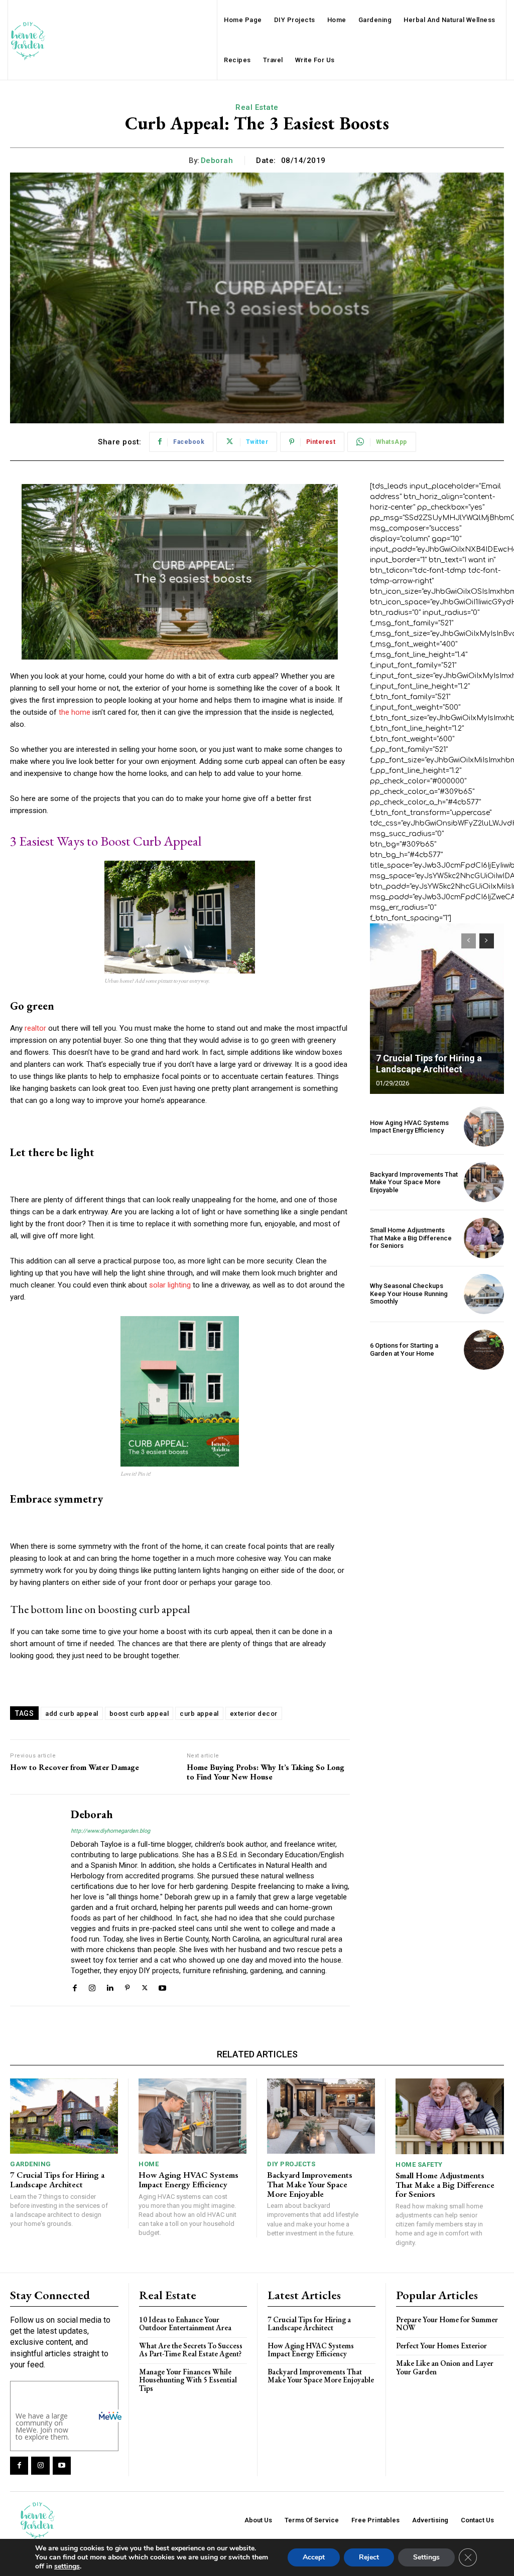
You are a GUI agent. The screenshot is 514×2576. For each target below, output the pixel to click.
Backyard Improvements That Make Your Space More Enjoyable (414, 1182)
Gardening (31, 2164)
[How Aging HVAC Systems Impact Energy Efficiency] (484, 1126)
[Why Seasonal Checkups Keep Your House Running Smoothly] (484, 1294)
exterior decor (254, 1714)
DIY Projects (291, 2164)
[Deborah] (34, 1900)
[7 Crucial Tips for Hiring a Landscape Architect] (437, 1009)
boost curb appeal (139, 1714)
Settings (426, 2557)
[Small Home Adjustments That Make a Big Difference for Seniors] (484, 1238)
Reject (369, 2557)
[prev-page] (469, 941)
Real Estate (257, 107)
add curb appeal (72, 1714)
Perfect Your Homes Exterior (441, 2346)
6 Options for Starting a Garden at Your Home (404, 1349)
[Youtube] (162, 1987)
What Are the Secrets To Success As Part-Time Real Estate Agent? (191, 2350)
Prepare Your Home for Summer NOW (447, 2324)
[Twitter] (145, 1987)
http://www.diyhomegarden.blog (110, 1831)
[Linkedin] (110, 1987)
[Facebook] (75, 1987)
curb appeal (199, 1714)
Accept (314, 2557)
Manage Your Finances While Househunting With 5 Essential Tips (188, 2380)
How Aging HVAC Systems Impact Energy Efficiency (409, 1127)
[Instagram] (92, 1987)
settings (67, 2566)
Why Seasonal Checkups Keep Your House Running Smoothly (409, 1294)
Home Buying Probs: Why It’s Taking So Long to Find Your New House (266, 1772)
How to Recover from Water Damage (75, 1767)
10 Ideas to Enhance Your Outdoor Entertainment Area (185, 2324)
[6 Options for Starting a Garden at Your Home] (484, 1350)
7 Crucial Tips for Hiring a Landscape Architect (429, 1064)
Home (149, 2164)
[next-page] (487, 941)
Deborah (217, 160)
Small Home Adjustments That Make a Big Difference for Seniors (411, 1238)
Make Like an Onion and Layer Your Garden (445, 2367)
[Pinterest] (127, 1987)
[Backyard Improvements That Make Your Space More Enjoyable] (484, 1182)
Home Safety (419, 2164)
